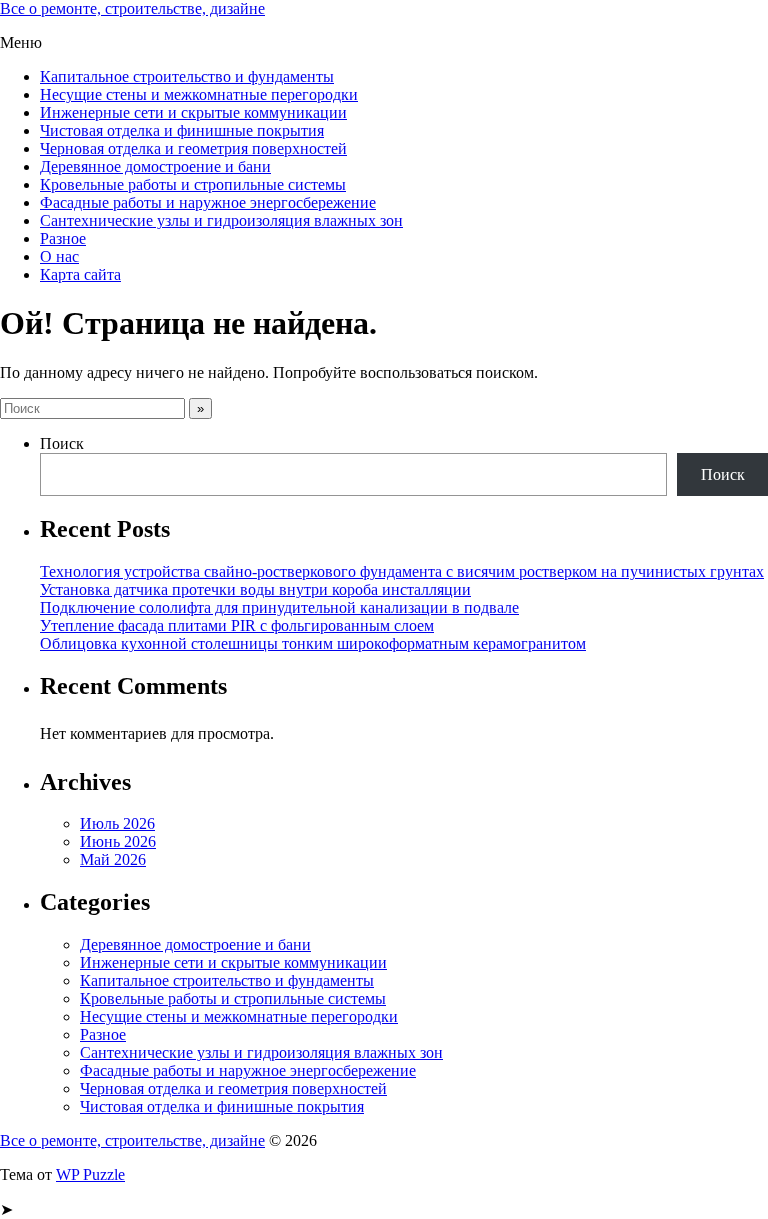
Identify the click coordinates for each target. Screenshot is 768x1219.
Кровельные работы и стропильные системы (193, 184)
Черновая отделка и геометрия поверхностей (193, 148)
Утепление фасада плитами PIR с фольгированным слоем (237, 625)
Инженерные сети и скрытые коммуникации (193, 112)
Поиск (62, 443)
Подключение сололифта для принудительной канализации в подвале (279, 607)
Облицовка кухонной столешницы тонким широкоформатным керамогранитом (313, 643)
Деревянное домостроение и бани (155, 166)
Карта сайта (80, 274)
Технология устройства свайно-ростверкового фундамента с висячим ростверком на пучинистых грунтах (402, 571)
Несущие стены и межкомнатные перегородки (199, 94)
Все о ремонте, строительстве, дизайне (132, 8)
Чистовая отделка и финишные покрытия (182, 130)
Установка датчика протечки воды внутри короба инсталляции (255, 589)
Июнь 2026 (118, 841)
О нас (59, 256)
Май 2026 (113, 859)
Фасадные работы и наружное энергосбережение (208, 202)
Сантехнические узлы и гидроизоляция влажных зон (221, 220)
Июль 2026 (117, 823)
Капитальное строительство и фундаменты (187, 76)
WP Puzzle (90, 1174)
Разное (63, 238)
